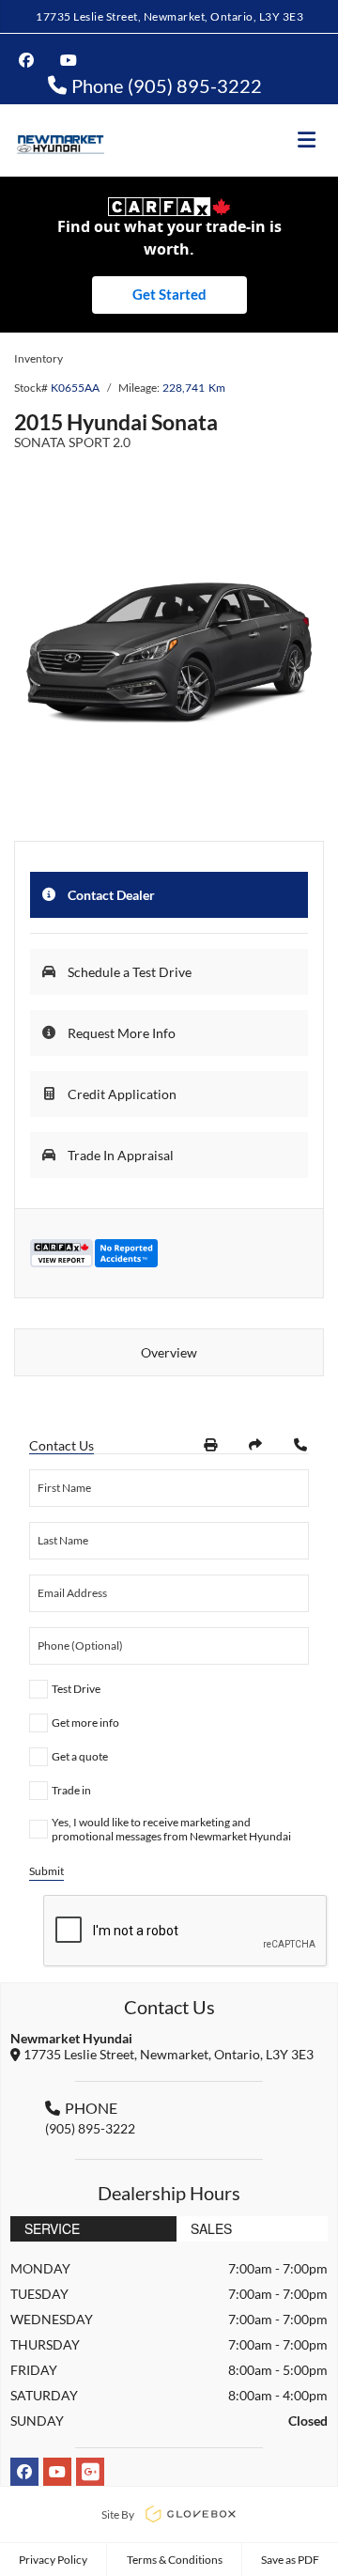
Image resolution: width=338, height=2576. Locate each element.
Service (52, 2228)
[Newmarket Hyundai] (60, 140)
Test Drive (76, 1689)
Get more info (85, 1723)
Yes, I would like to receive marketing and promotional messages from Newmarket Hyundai (171, 1829)
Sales (211, 2228)
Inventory (38, 358)
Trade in (71, 1790)
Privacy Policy (53, 2560)
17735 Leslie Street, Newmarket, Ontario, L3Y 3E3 (169, 16)
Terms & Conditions (175, 2560)
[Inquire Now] (300, 1445)
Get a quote (80, 1756)
